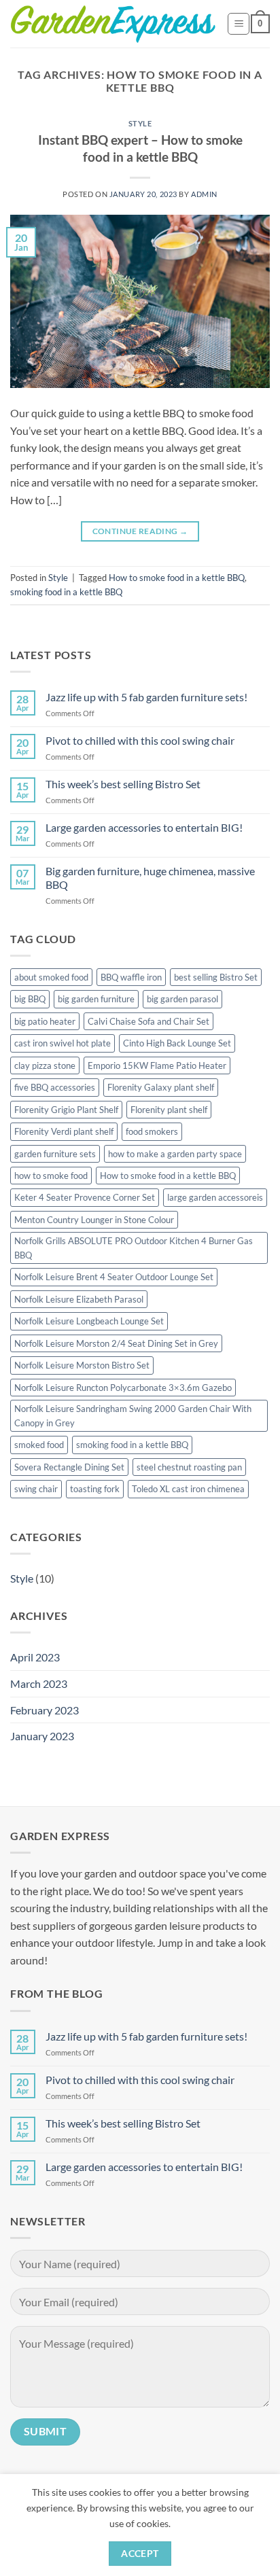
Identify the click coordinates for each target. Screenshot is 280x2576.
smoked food (39, 1445)
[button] (239, 24)
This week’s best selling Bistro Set (123, 784)
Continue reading (140, 531)
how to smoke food (51, 1176)
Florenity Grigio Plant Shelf (66, 1110)
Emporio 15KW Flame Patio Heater (157, 1065)
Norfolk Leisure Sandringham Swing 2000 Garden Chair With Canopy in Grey (133, 1415)
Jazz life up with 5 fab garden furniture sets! (146, 697)
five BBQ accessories (55, 1087)
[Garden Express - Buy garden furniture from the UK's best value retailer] (113, 24)
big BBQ (30, 999)
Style (140, 123)
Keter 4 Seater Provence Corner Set (85, 1197)
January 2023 (42, 1736)
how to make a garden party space (175, 1154)
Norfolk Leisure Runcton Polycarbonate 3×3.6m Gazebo (123, 1388)
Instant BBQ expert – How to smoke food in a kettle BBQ (140, 148)
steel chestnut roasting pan (189, 1467)
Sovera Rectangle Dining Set (69, 1467)
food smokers (152, 1131)
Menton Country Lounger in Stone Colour (94, 1220)
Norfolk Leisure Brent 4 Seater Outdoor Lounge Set (114, 1277)
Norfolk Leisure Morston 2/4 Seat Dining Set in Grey (116, 1343)
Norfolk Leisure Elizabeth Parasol (79, 1299)
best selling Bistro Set (216, 977)
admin (204, 194)
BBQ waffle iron (131, 977)
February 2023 (45, 1710)
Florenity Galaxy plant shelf (161, 1087)
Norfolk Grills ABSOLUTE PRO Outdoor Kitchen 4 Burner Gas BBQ (134, 1248)
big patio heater (45, 1021)
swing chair (36, 1489)
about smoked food (51, 977)
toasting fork (95, 1489)
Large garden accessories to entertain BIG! (144, 827)
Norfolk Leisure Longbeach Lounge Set (89, 1321)
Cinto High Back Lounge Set (177, 1043)
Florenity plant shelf (169, 1110)
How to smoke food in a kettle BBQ (177, 578)
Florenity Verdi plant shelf (64, 1131)
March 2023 (39, 1683)
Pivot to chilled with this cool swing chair (140, 740)
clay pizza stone (45, 1065)
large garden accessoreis (215, 1197)
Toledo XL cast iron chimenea (188, 1489)
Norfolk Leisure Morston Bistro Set (82, 1365)
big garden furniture (96, 999)
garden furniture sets (55, 1154)
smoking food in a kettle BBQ (66, 592)
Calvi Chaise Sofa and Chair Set (148, 1021)
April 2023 (35, 1657)
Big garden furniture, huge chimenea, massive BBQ (150, 877)
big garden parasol (182, 999)
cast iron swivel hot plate (63, 1043)
